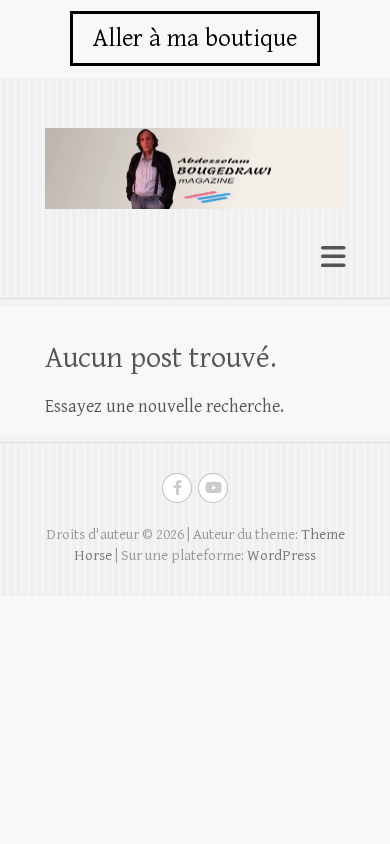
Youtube (213, 488)
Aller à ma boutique (195, 38)
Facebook (177, 488)
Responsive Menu (333, 257)
